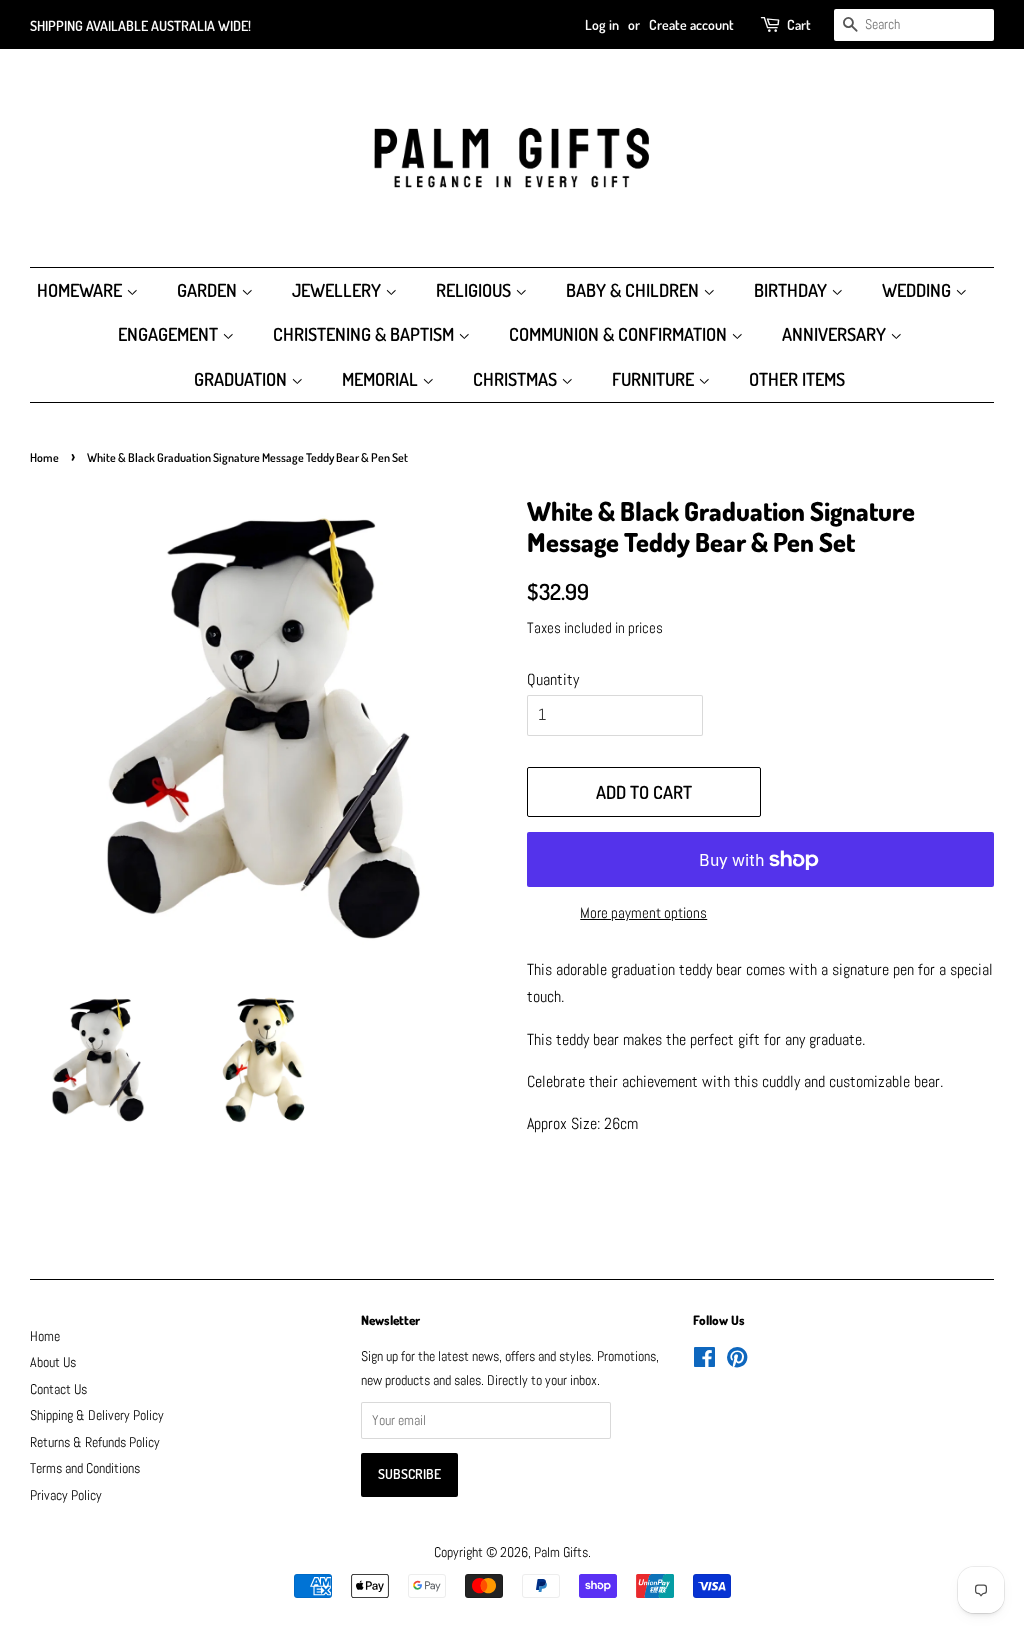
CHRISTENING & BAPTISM (365, 334)
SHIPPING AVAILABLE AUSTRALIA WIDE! (140, 25)
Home (44, 457)
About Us (53, 1362)
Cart (799, 24)
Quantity (553, 679)
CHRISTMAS (517, 379)
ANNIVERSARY (836, 334)
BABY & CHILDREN (634, 290)
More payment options (643, 912)
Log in (602, 24)
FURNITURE (655, 379)
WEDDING (918, 290)
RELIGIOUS (475, 290)
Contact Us (58, 1389)
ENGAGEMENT (170, 334)
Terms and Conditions (85, 1468)
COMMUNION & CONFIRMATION (620, 334)
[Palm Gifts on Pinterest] (737, 1361)
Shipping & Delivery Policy (97, 1415)
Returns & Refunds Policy (95, 1442)
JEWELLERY (338, 290)
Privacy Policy (66, 1495)
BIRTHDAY (792, 290)
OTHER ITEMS (797, 379)
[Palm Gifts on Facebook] (704, 1361)
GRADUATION (242, 379)
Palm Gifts (561, 1552)
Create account (691, 24)
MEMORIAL (382, 379)
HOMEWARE (81, 290)
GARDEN (209, 290)
